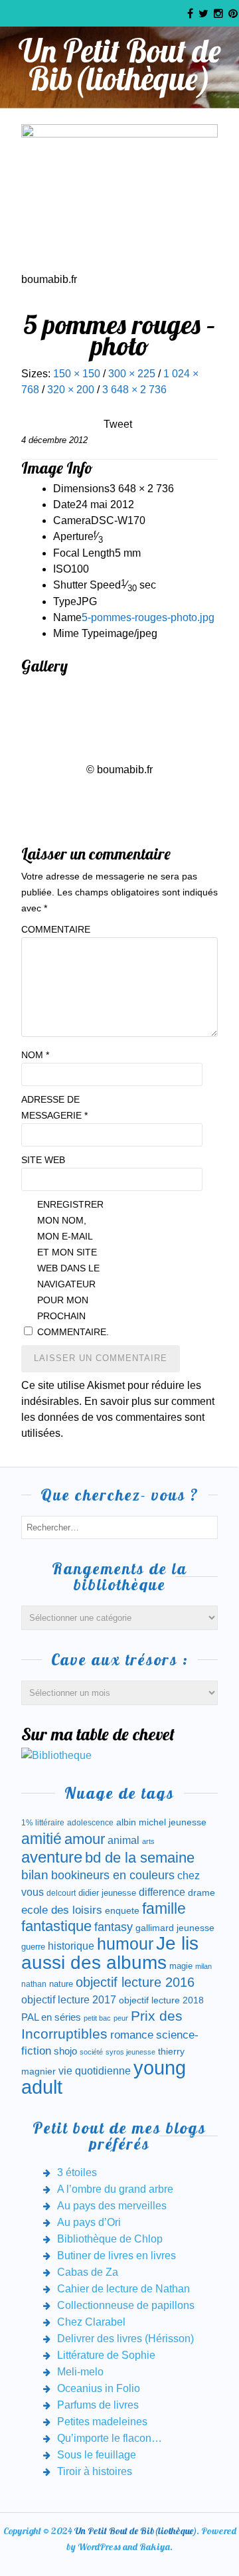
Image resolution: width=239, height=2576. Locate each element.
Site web (43, 1160)
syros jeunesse (130, 2052)
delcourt (61, 1893)
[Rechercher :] (119, 1527)
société (91, 2052)
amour (85, 1839)
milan (203, 1966)
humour (125, 1944)
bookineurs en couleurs (113, 1875)
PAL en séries (51, 2017)
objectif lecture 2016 (135, 1982)
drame (201, 1892)
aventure (52, 1857)
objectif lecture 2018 (161, 2000)
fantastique (56, 1926)
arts (148, 1841)
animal (123, 1840)
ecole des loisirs (62, 1910)
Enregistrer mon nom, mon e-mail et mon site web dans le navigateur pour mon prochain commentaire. (70, 1268)
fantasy (114, 1927)
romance (132, 2035)
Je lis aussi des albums (110, 1953)
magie (181, 1966)
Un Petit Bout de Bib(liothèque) (120, 64)
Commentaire (54, 929)
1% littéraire (43, 1823)
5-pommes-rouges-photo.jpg (148, 617)
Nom (35, 1055)
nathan (34, 1984)
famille (164, 1909)
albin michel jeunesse (161, 1822)
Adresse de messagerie (54, 1107)
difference (162, 1892)
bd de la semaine (140, 1858)
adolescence (90, 1823)
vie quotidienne (95, 2071)
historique (71, 1946)
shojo (65, 2051)
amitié (41, 1839)
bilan (35, 1875)
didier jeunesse (107, 1893)
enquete (122, 1910)
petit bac (97, 2018)
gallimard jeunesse (175, 1928)
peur (121, 2018)
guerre (33, 1947)
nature (61, 1984)
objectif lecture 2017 (69, 2000)
